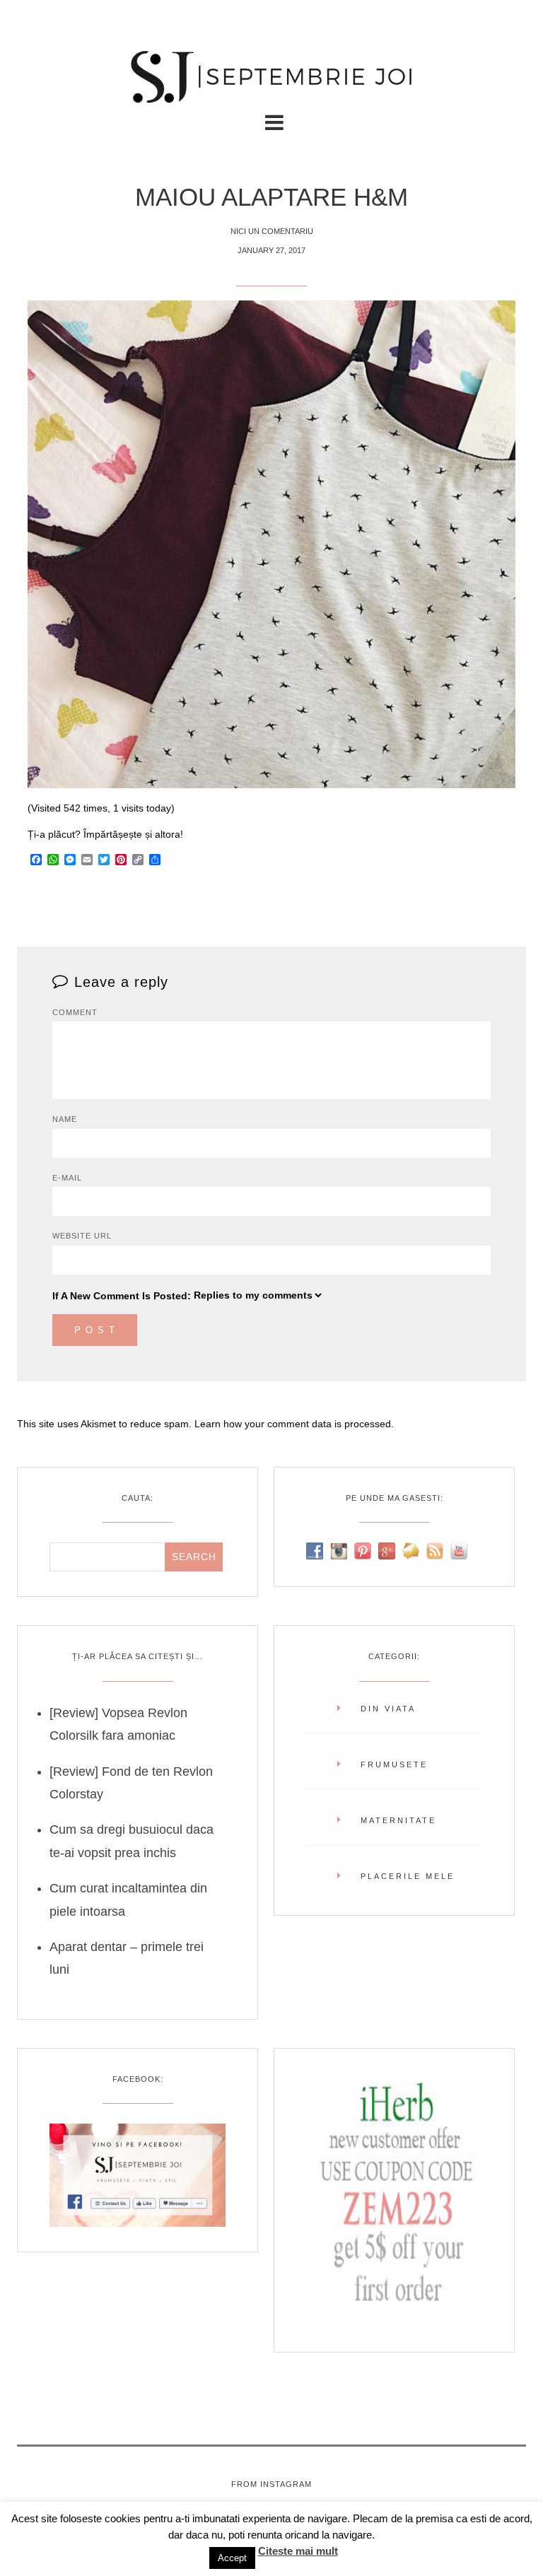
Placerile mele (408, 1876)
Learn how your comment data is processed (293, 1424)
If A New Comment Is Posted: (122, 1296)
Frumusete (394, 1764)
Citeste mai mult (298, 2551)
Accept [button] (232, 2558)
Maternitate (398, 1820)
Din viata (388, 1709)
